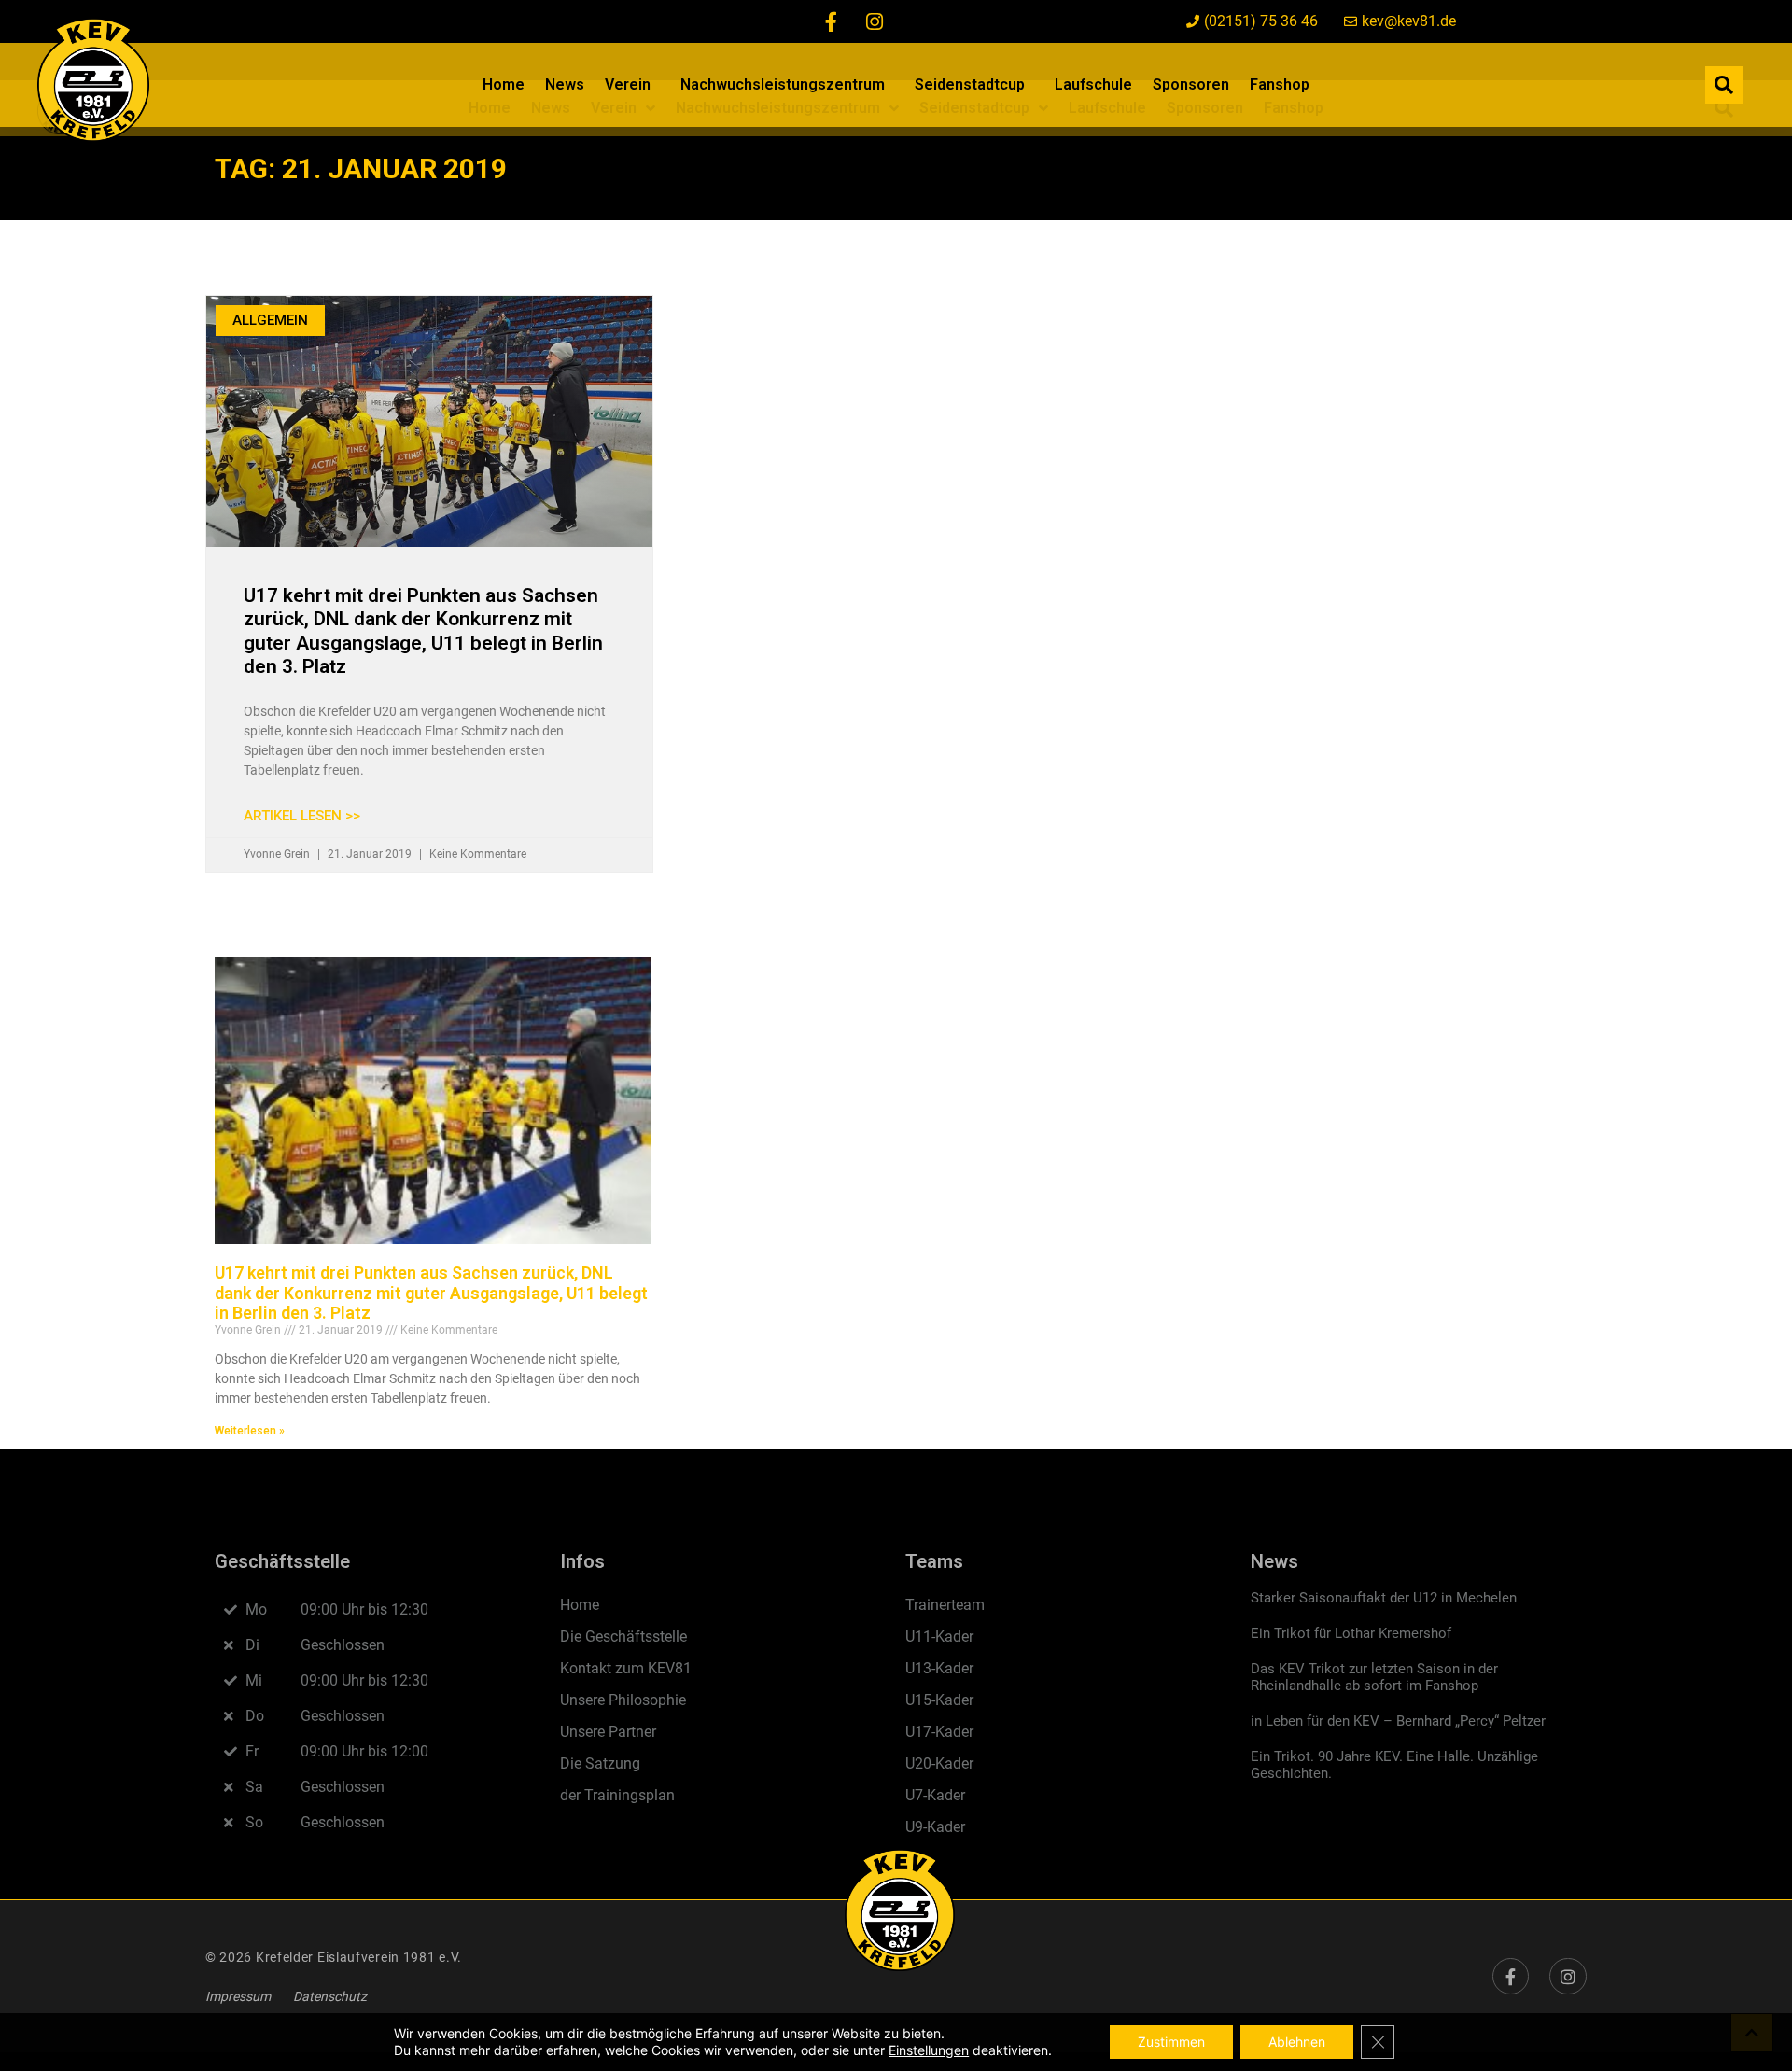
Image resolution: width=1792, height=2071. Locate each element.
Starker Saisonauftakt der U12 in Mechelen (1384, 1598)
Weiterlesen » (250, 1431)
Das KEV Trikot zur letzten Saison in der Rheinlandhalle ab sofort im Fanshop (1374, 1677)
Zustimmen (1171, 2042)
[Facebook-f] (832, 21)
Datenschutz (330, 1996)
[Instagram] (875, 21)
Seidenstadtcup (970, 84)
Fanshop (1280, 84)
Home (504, 84)
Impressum (238, 1996)
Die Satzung (600, 1763)
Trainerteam (945, 1605)
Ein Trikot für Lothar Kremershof (1351, 1633)
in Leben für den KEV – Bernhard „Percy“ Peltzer (1398, 1721)
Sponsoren (1191, 84)
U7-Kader (935, 1795)
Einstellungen (929, 2050)
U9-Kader (935, 1827)
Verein (628, 84)
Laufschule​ (1093, 84)
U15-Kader (939, 1700)
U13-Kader (939, 1668)
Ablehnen (1297, 2042)
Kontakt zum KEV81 (626, 1668)
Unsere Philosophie (623, 1700)
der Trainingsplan (617, 1795)
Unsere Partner (608, 1732)
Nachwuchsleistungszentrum (783, 84)
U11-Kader (939, 1637)
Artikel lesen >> (302, 816)
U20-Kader (939, 1763)
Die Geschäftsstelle (623, 1637)
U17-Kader (939, 1732)
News (565, 84)
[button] (1724, 85)
